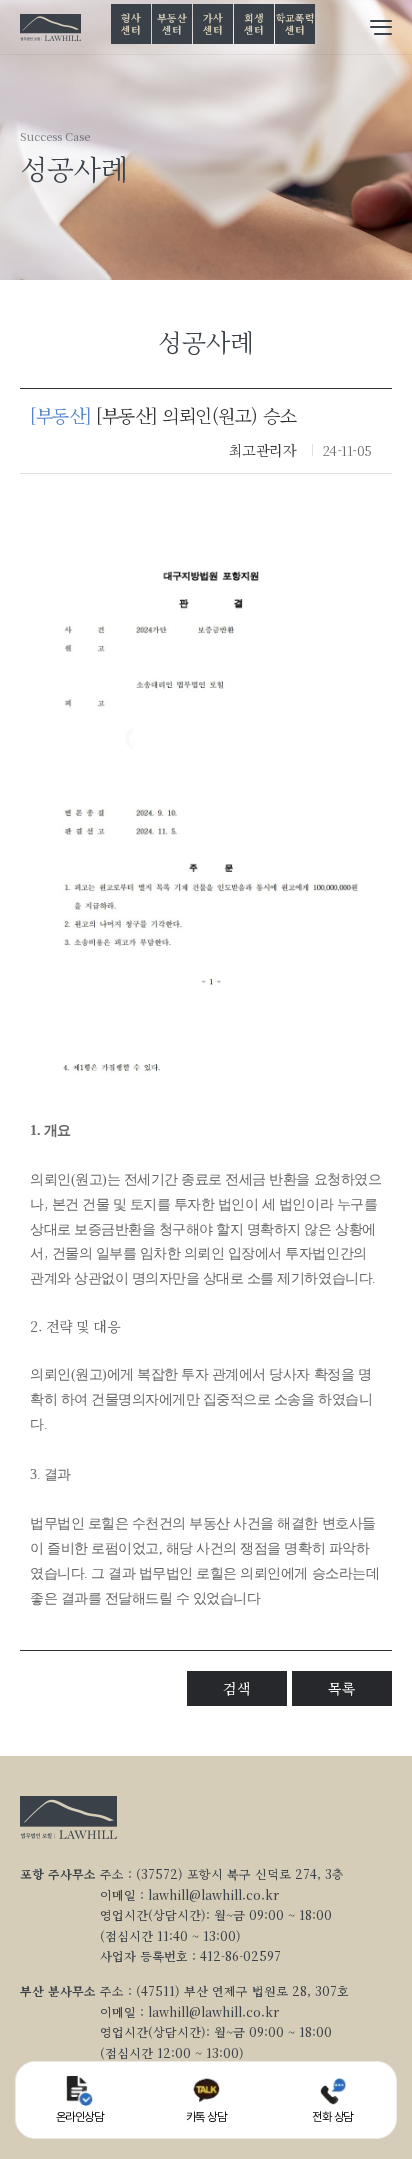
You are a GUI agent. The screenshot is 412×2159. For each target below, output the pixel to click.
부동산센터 (171, 23)
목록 (341, 1688)
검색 (236, 1688)
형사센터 (130, 23)
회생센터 (253, 23)
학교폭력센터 (295, 23)
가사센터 (212, 23)
